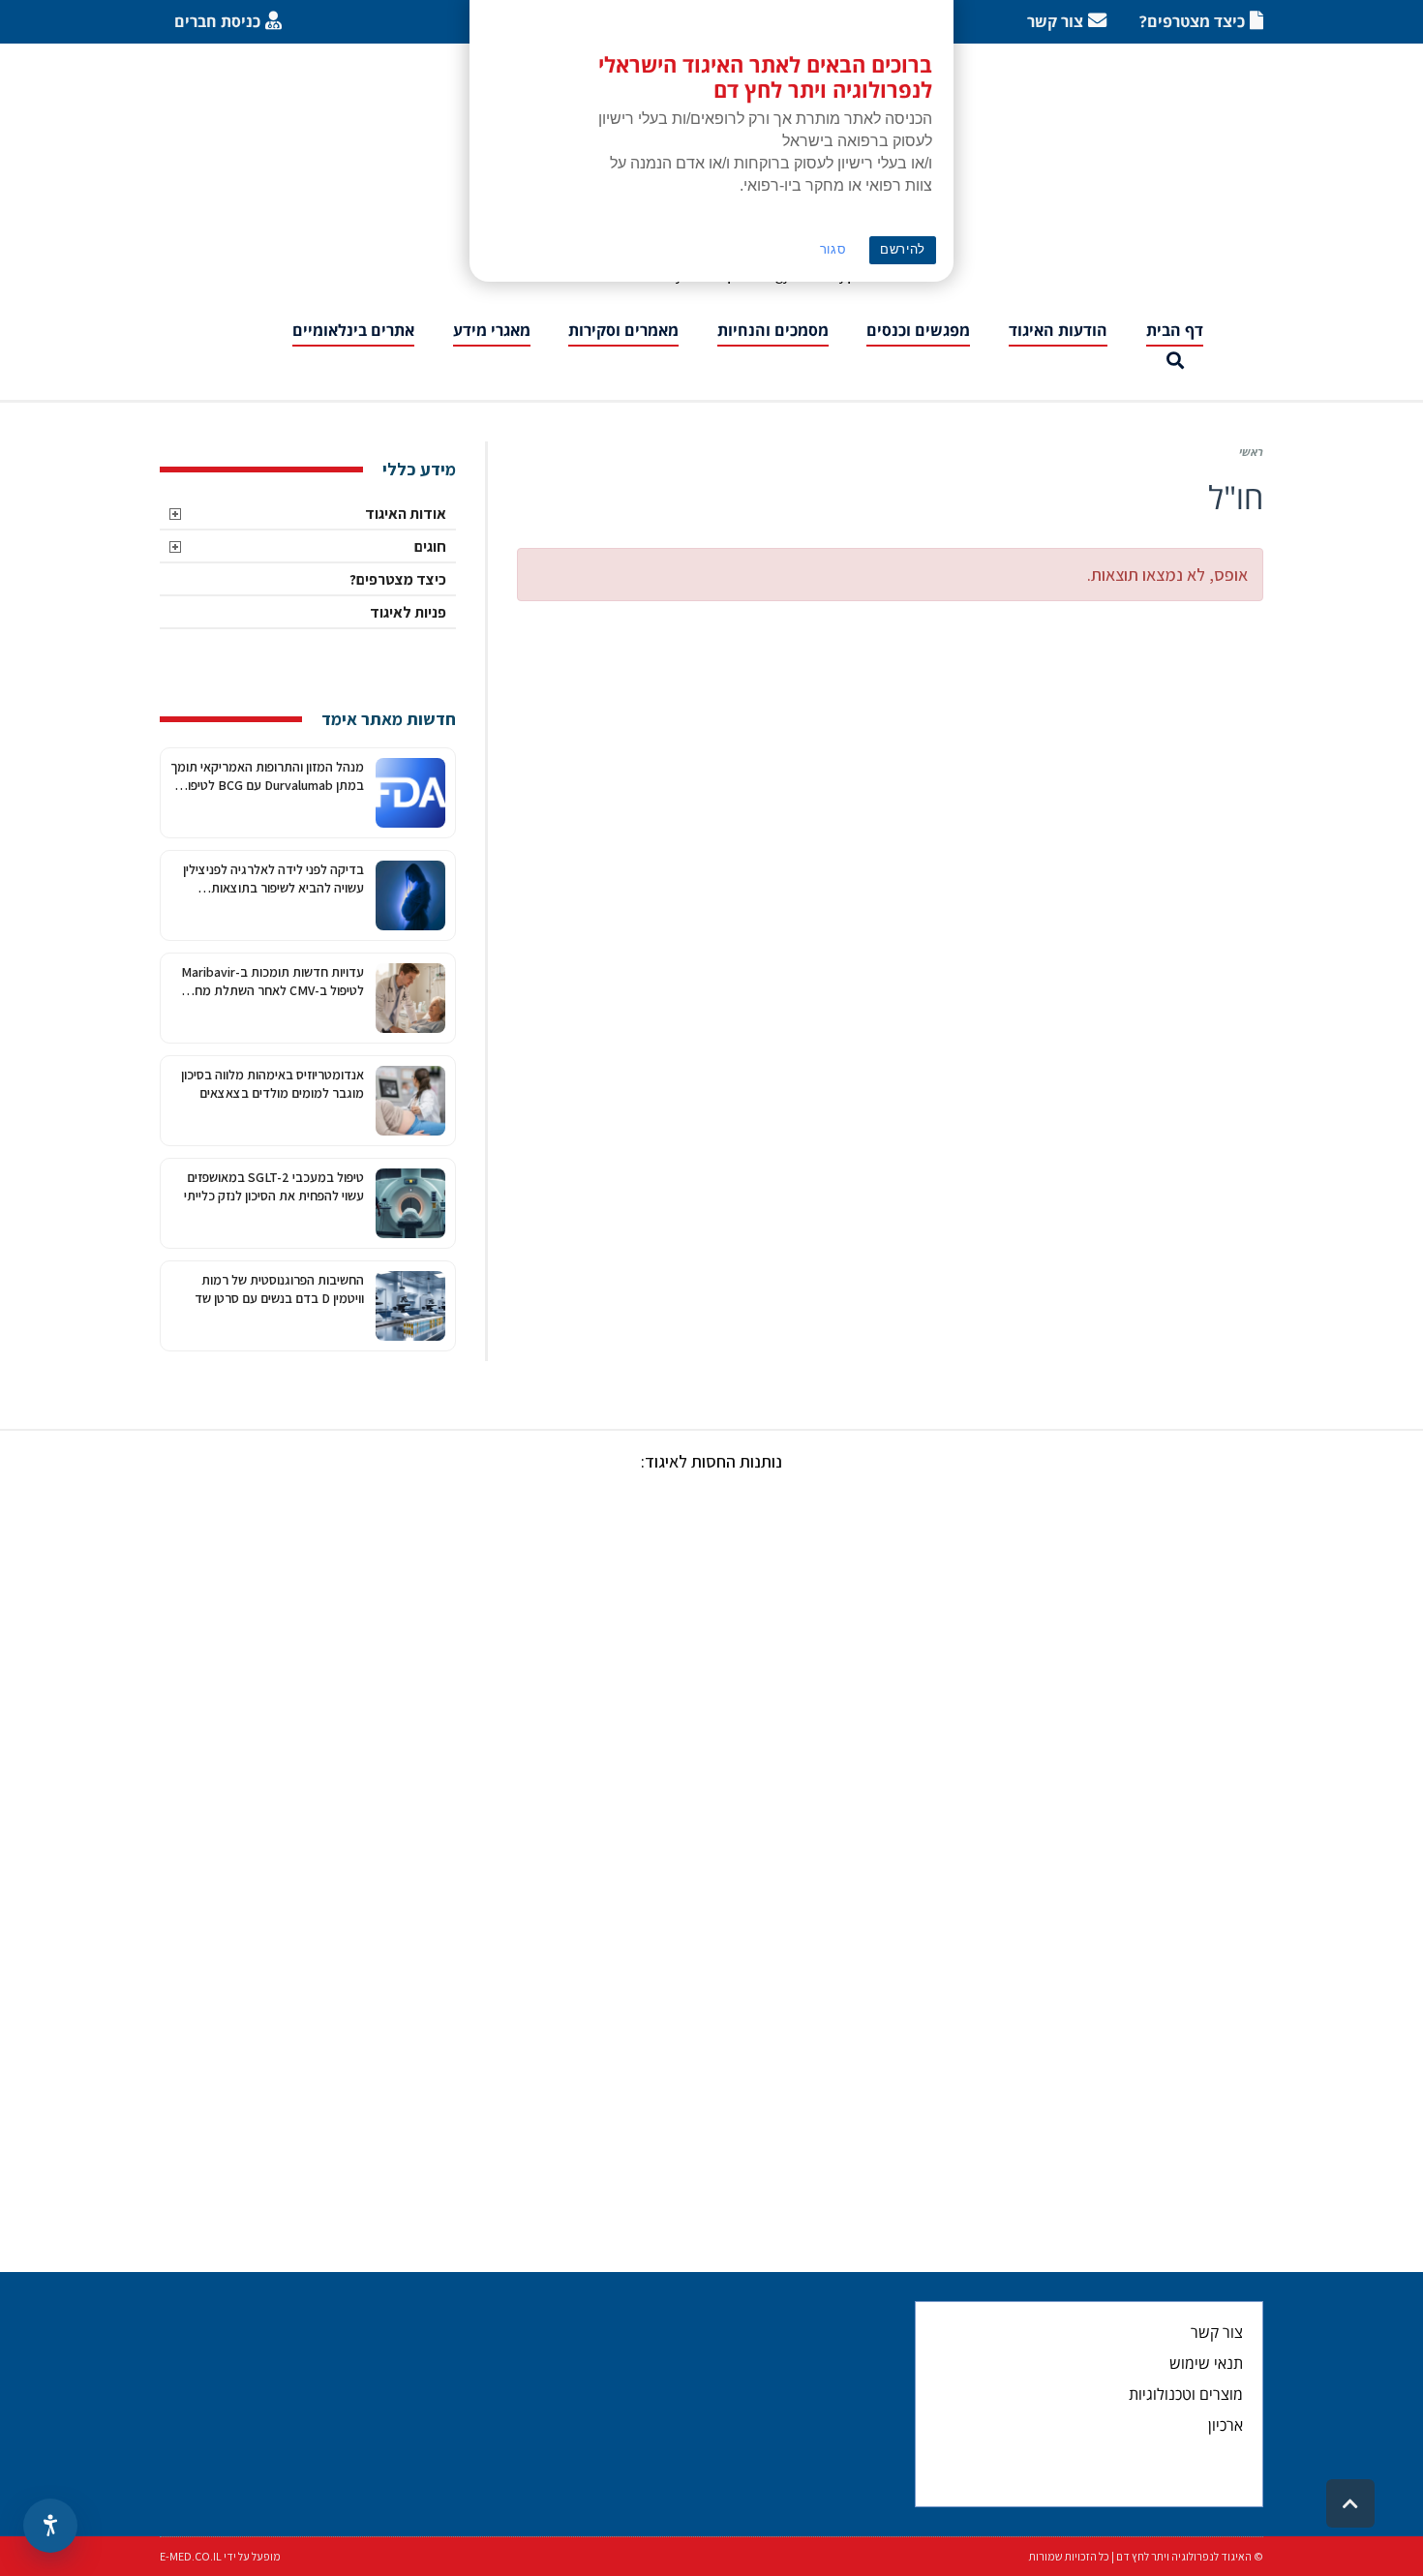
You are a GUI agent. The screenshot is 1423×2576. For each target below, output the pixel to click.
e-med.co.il (191, 2556)
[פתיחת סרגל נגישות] (50, 2526)
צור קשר (1217, 2332)
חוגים (430, 546)
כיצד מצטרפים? (398, 579)
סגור (833, 249)
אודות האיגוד (406, 514)
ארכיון (1226, 2425)
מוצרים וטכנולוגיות (1186, 2394)
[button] (1175, 361)
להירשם (903, 249)
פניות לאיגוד (408, 612)
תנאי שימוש (1206, 2363)
